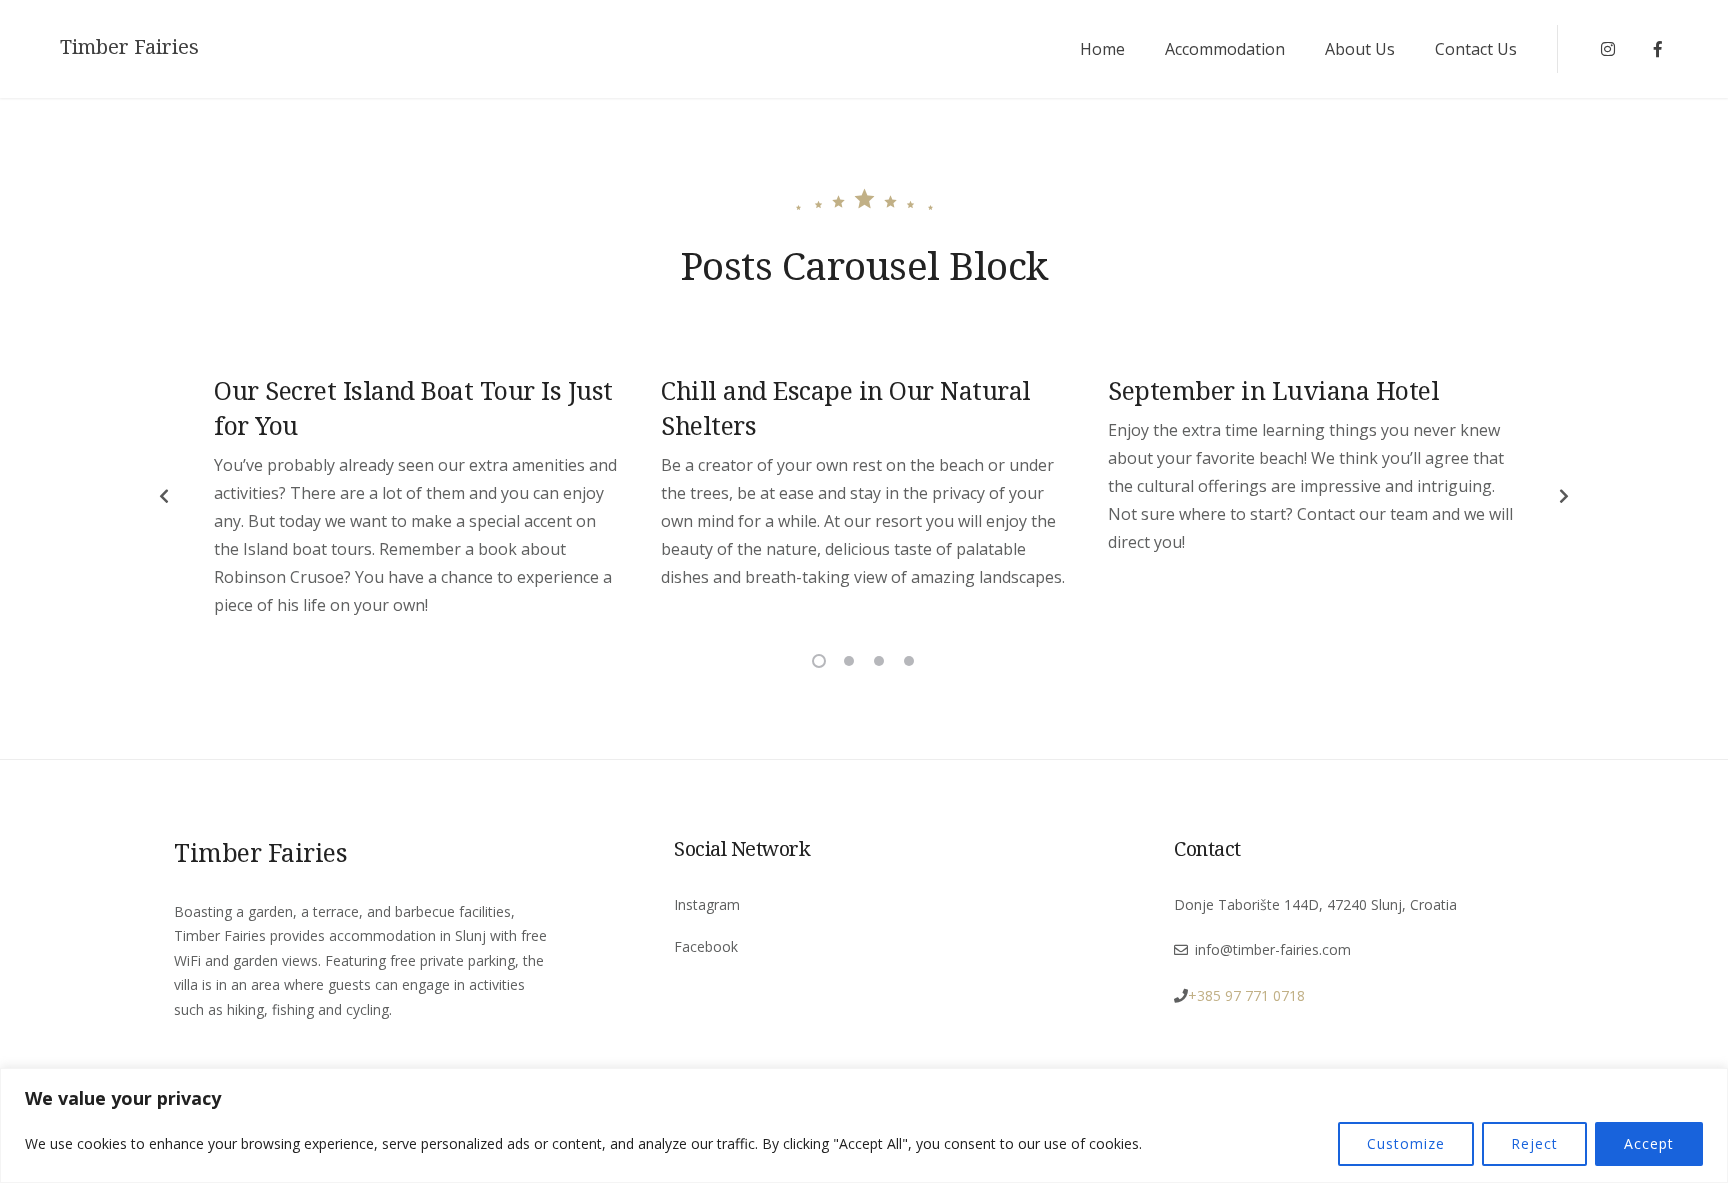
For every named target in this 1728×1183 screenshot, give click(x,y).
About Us (1360, 49)
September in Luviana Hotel (1273, 390)
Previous (164, 496)
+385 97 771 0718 (1246, 995)
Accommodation (1225, 49)
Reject (1534, 1143)
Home (1102, 49)
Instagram (707, 904)
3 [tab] (879, 661)
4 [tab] (909, 661)
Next (1564, 496)
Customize (1406, 1143)
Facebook (706, 946)
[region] (864, 1125)
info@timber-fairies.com (1273, 949)
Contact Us (1476, 49)
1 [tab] (819, 661)
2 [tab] (849, 661)
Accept (1649, 1143)
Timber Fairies (129, 47)
